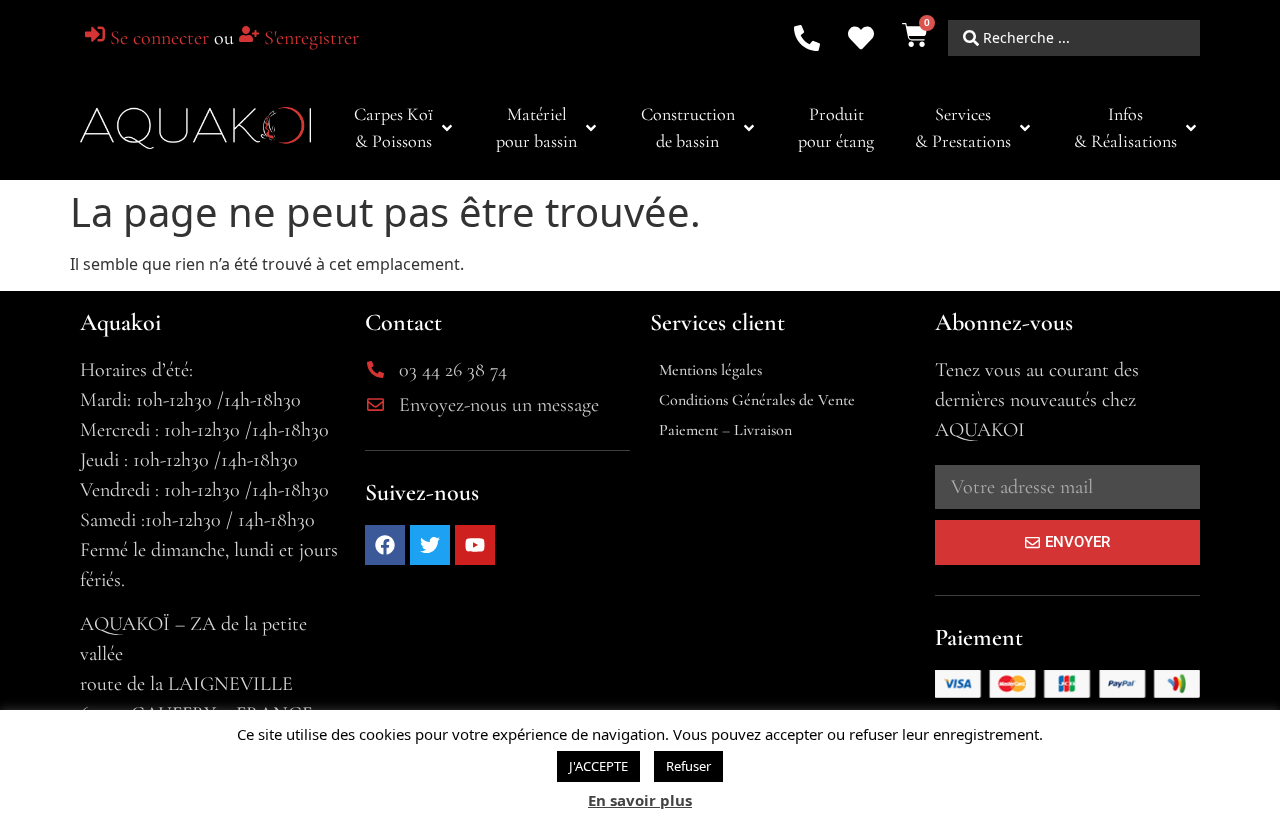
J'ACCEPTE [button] (598, 766)
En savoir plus (640, 800)
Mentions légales (710, 370)
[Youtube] (475, 545)
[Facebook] (385, 545)
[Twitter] (430, 545)
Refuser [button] (688, 766)
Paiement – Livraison (725, 430)
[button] (405, 128)
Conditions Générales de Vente (757, 400)
